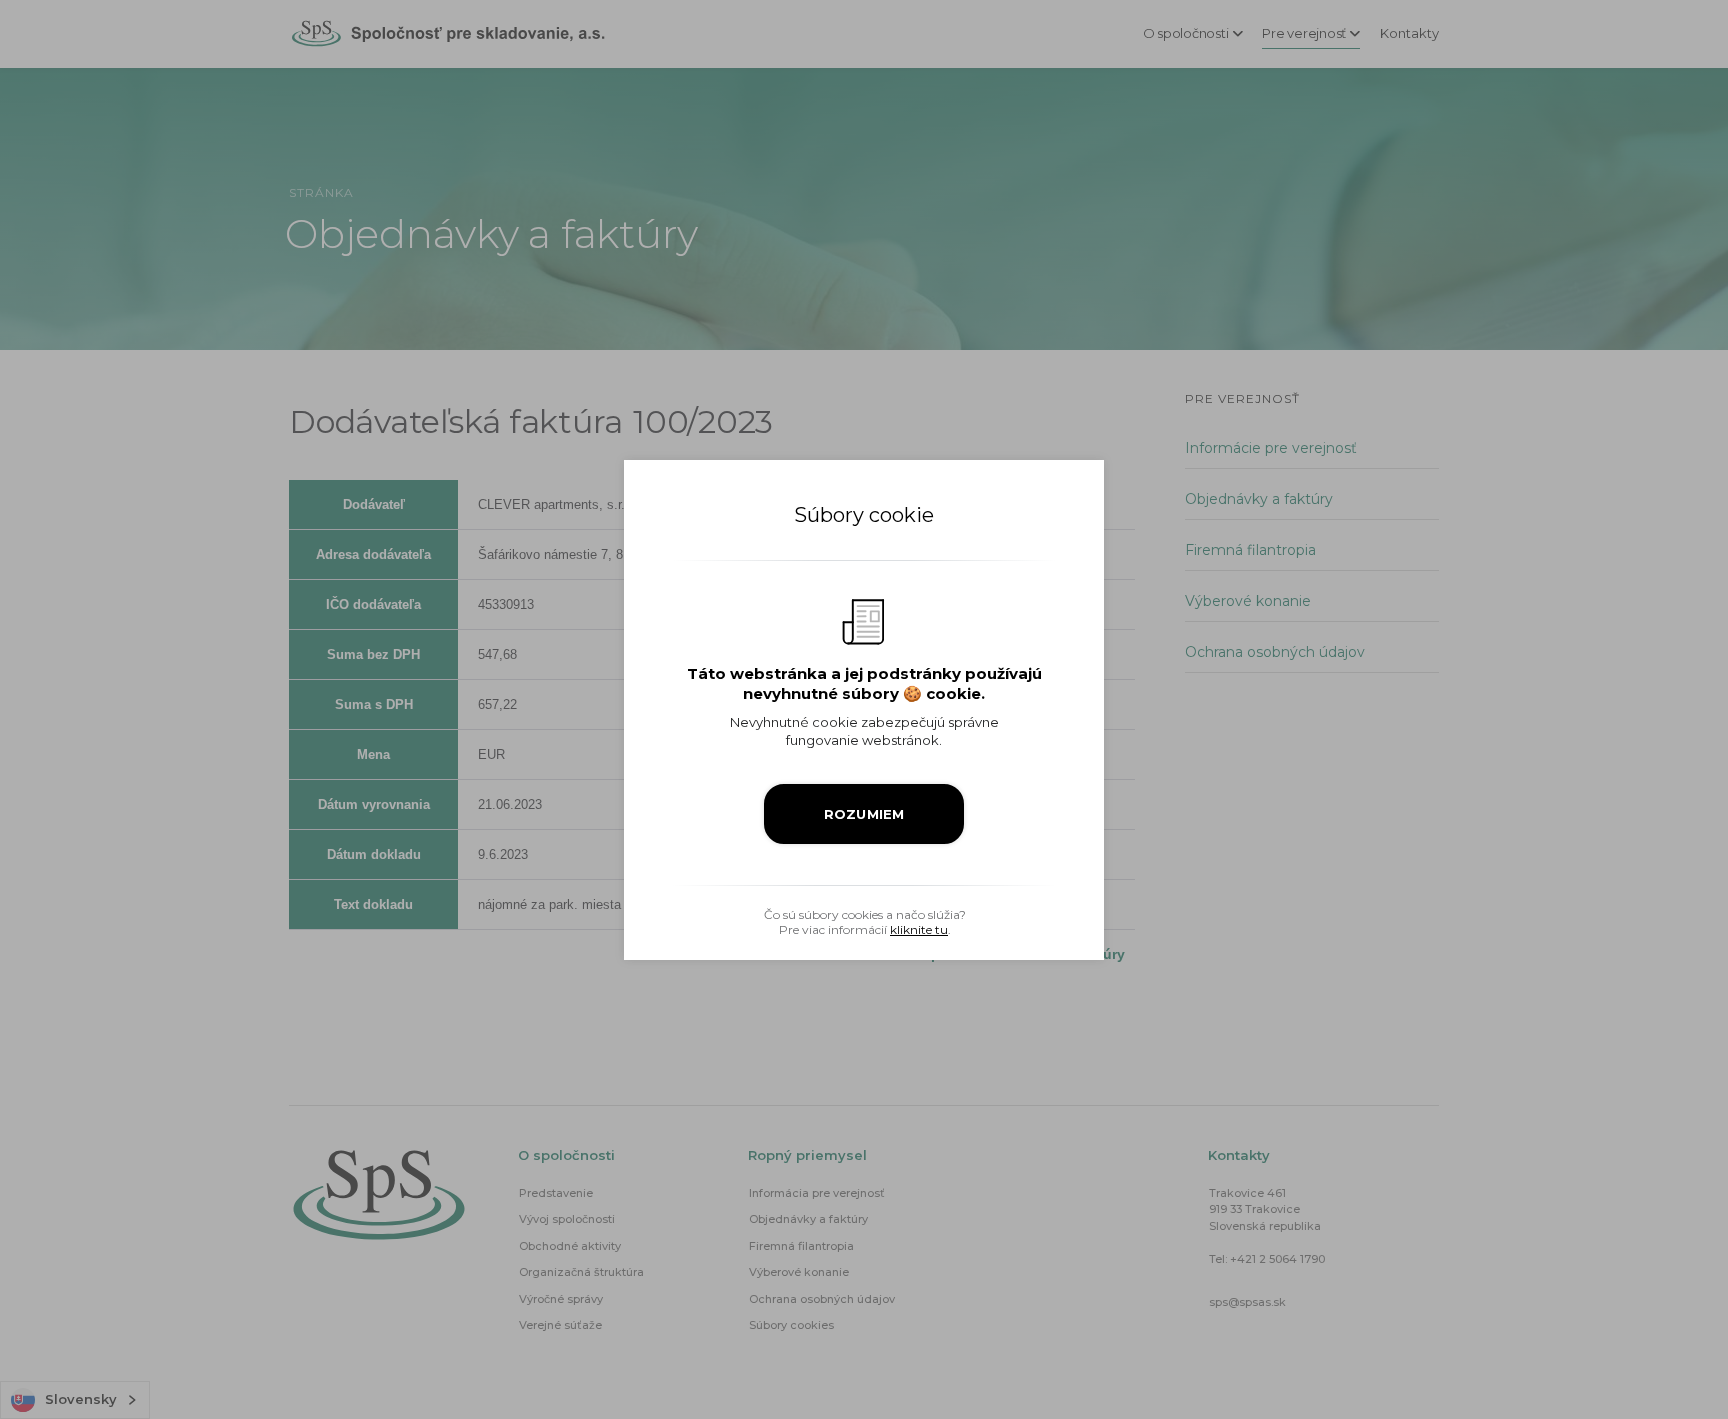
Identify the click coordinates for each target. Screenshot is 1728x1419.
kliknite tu (919, 929)
